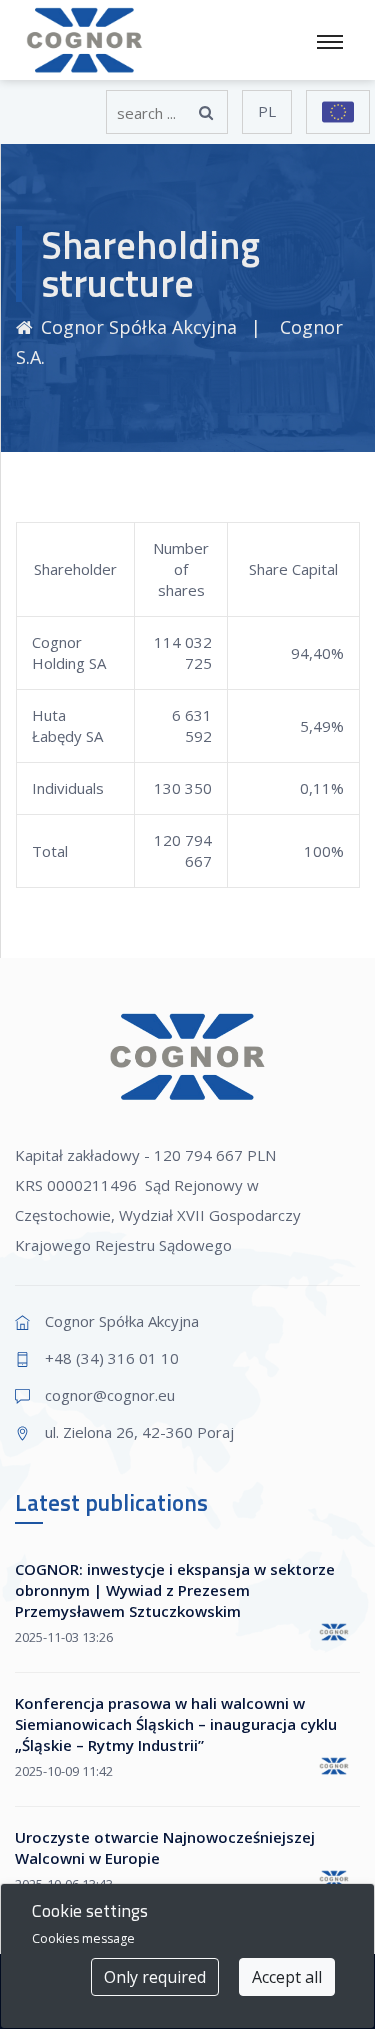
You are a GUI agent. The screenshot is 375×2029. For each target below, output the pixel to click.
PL (267, 111)
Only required (155, 1977)
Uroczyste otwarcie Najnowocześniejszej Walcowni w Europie (165, 1847)
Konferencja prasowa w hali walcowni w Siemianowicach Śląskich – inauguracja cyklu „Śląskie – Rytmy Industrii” (176, 1724)
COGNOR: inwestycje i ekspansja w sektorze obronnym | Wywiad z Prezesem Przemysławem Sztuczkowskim (175, 1590)
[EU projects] (338, 112)
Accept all (287, 1977)
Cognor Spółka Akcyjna (139, 327)
